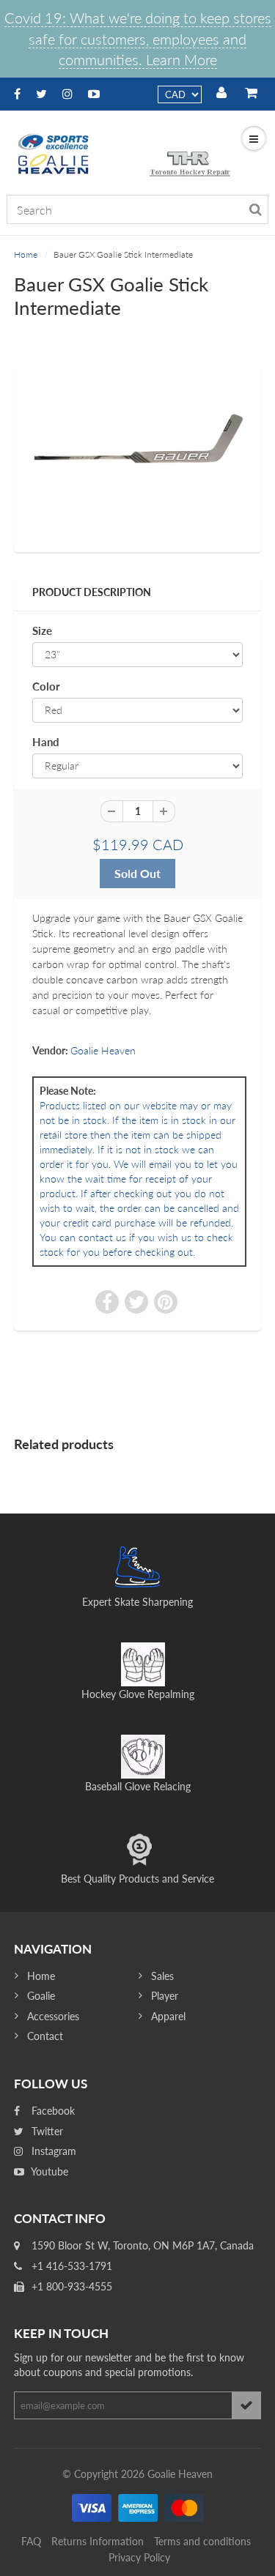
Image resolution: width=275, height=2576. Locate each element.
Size (42, 630)
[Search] (256, 209)
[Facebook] (17, 93)
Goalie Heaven (103, 1050)
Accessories (53, 2016)
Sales (162, 1976)
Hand (46, 742)
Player (165, 1996)
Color (46, 686)
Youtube (48, 2171)
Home (26, 254)
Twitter (46, 2131)
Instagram (52, 2151)
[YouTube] (94, 93)
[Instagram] (67, 93)
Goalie (41, 1996)
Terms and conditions (202, 2541)
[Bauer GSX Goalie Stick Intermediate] (138, 456)
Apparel (168, 2016)
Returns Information (98, 2541)
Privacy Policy (139, 2557)
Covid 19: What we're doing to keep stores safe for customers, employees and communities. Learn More (138, 38)
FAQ (31, 2541)
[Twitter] (41, 93)
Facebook (52, 2111)
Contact (45, 2036)
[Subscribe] (246, 2405)
